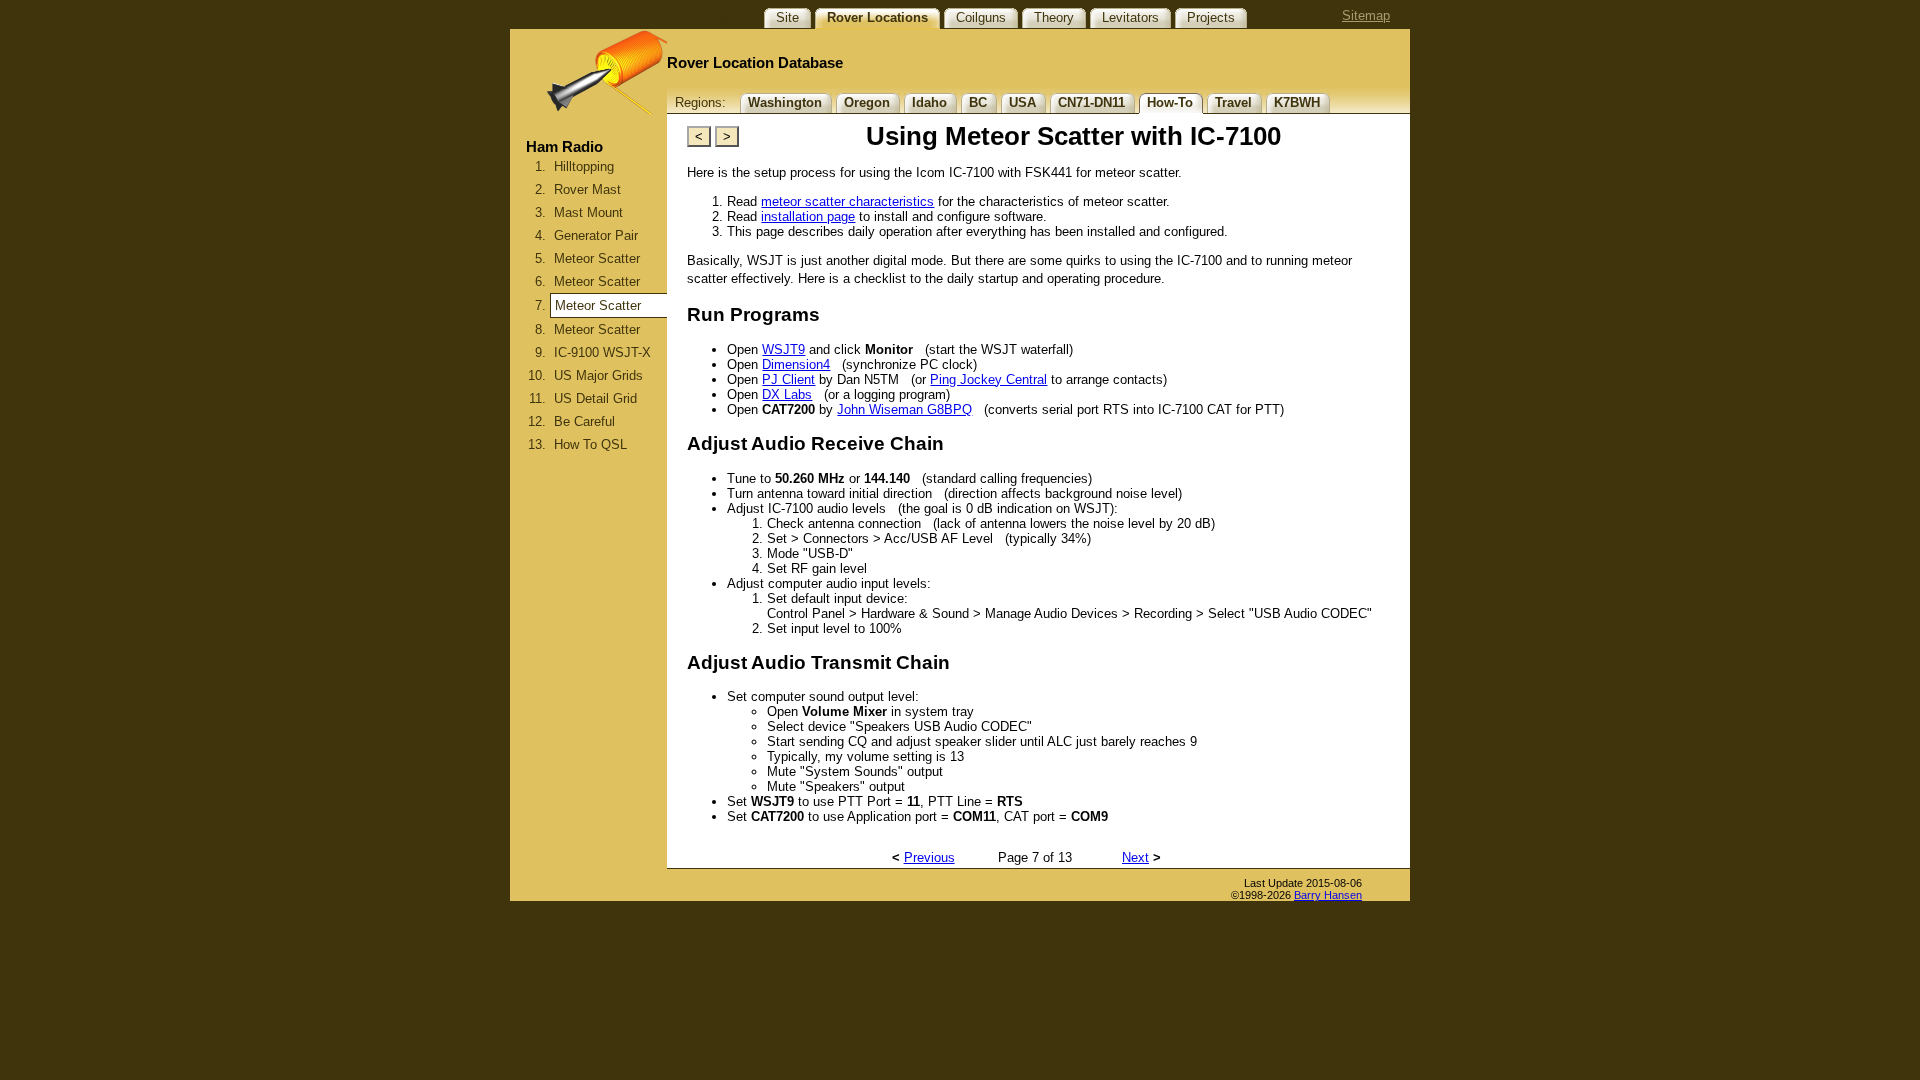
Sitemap (1366, 15)
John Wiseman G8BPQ (904, 409)
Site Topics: (713, 17)
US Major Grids (598, 375)
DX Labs (787, 394)
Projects (1211, 17)
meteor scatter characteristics (847, 201)
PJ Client (788, 379)
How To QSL (590, 444)
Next (1135, 857)
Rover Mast (587, 189)
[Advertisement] (589, 672)
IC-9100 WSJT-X (602, 352)
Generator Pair (596, 235)
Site (787, 17)
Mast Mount (588, 212)
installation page (808, 216)
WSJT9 (783, 349)
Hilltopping (584, 166)
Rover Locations (877, 17)
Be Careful (584, 421)
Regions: (700, 102)
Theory (1054, 17)
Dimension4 (796, 364)
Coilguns (981, 17)
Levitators (1130, 17)
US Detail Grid (595, 398)
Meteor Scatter (597, 258)
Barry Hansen (1328, 895)
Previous (929, 857)
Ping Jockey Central (988, 379)
